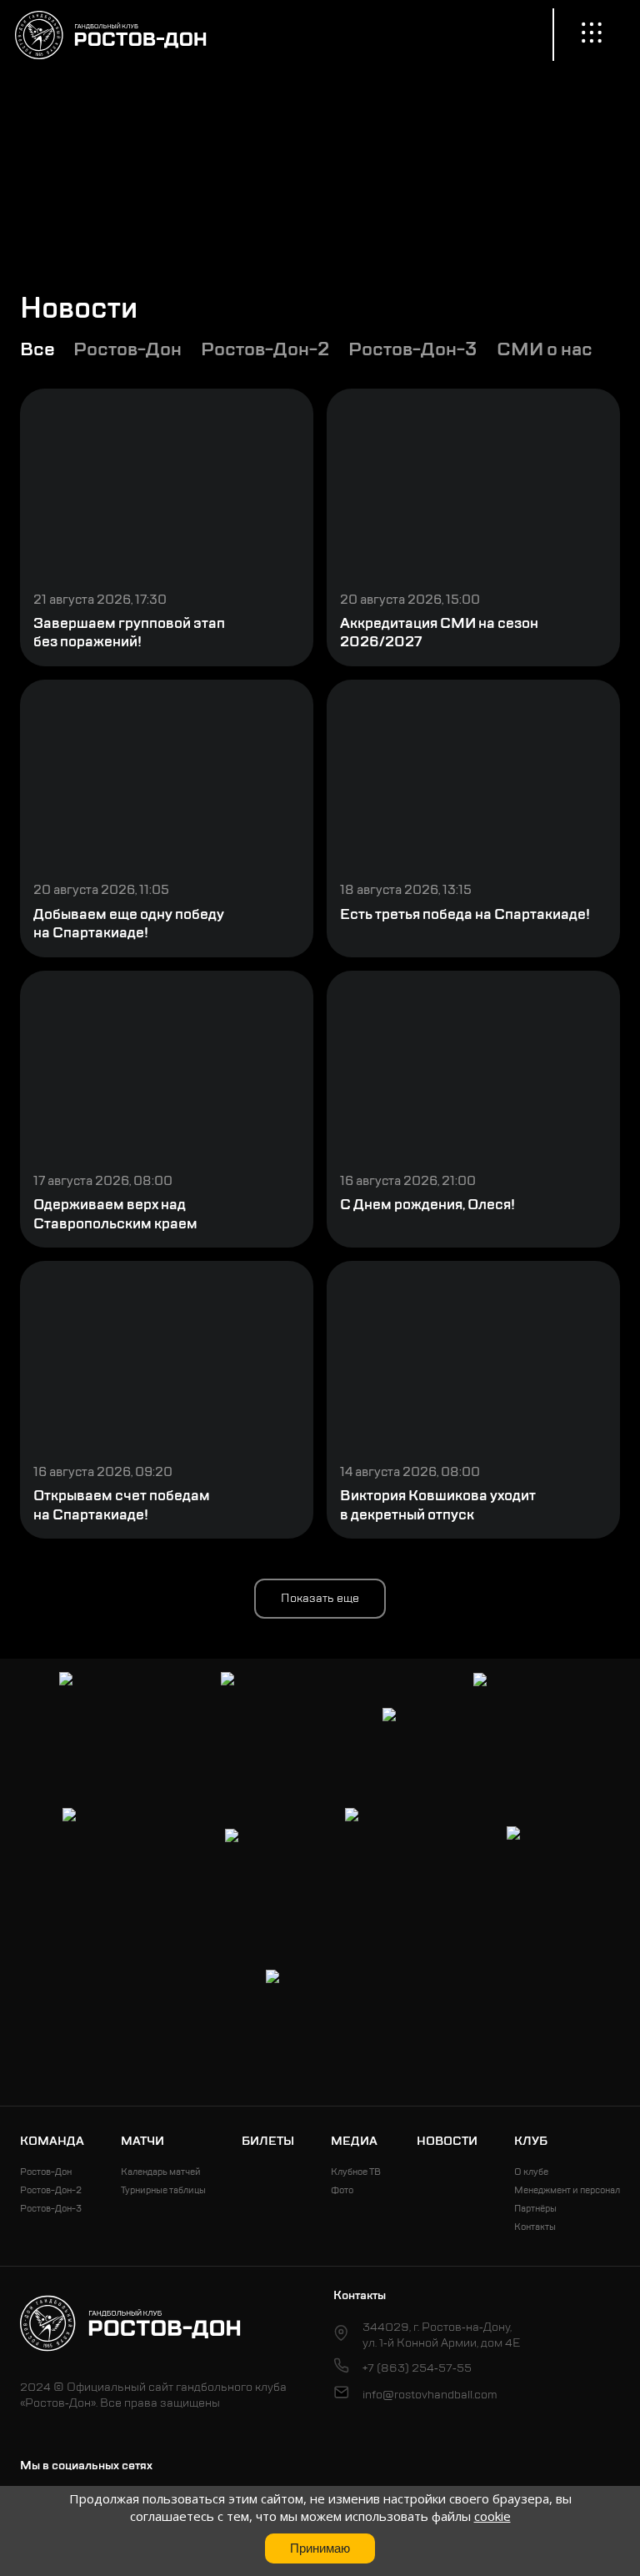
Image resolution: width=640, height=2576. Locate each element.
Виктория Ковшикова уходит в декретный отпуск (438, 1505)
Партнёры (535, 2209)
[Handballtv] (542, 1862)
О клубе (531, 2172)
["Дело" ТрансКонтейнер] (399, 1862)
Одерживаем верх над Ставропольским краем (115, 1214)
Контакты (535, 2227)
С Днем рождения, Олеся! (427, 1205)
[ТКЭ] (401, 1727)
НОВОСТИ (447, 2141)
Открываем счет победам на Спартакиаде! (122, 1505)
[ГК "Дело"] (258, 1862)
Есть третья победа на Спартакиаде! (465, 914)
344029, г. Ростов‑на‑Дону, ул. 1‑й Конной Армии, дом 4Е (441, 2335)
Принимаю (320, 2548)
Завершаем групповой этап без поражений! (129, 633)
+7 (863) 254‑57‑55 (417, 2368)
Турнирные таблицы (163, 2190)
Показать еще (320, 1598)
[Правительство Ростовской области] (275, 1726)
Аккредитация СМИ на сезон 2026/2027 (439, 633)
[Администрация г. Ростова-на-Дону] (113, 1726)
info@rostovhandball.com (430, 2395)
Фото (342, 2190)
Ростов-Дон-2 (51, 2190)
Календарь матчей (161, 2172)
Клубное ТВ (356, 2172)
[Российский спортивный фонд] (320, 2024)
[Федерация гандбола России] (117, 1862)
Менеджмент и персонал (567, 2190)
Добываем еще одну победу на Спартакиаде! (129, 924)
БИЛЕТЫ (268, 2141)
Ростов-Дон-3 (51, 2209)
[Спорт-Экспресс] (527, 1727)
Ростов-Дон (46, 2172)
